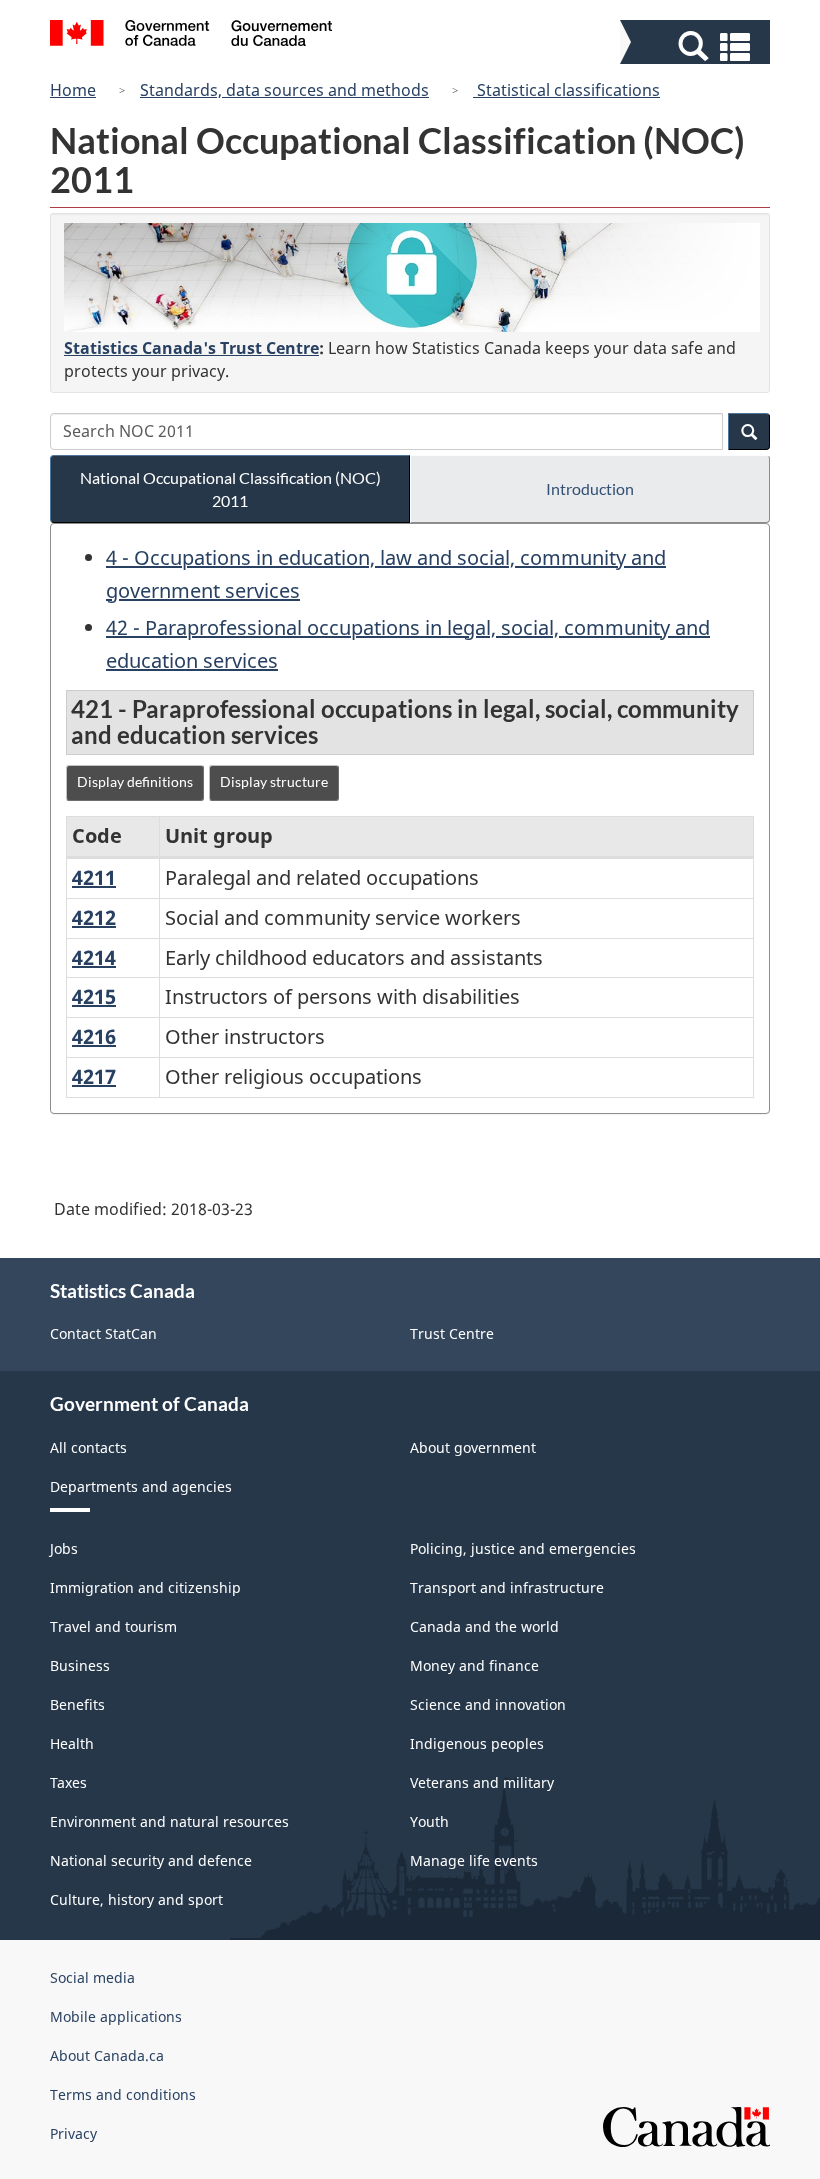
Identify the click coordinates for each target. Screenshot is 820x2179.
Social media (92, 1977)
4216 (94, 1036)
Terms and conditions (123, 2094)
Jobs (64, 1548)
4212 (94, 917)
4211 (94, 877)
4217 (94, 1076)
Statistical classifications (566, 90)
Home (73, 90)
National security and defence (151, 1860)
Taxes (68, 1782)
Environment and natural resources (169, 1821)
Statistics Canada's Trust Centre (191, 348)
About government (473, 1447)
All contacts (88, 1447)
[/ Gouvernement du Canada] (191, 36)
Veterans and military (482, 1782)
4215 (94, 996)
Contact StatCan (103, 1333)
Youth (429, 1821)
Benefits (77, 1704)
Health (72, 1743)
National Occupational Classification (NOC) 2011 (230, 489)
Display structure (274, 781)
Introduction (590, 488)
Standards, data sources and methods (284, 90)
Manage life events (474, 1860)
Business (80, 1665)
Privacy (73, 2133)
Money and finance (474, 1665)
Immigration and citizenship (145, 1587)
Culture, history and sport (136, 1899)
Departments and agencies (141, 1486)
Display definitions (135, 781)
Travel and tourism (113, 1626)
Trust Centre (452, 1333)
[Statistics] (412, 277)
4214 (94, 957)
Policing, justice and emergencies (523, 1548)
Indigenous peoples (477, 1743)
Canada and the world (484, 1626)
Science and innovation (488, 1704)
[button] (697, 46)
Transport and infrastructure (507, 1587)
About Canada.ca (107, 2055)
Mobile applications (116, 2016)
